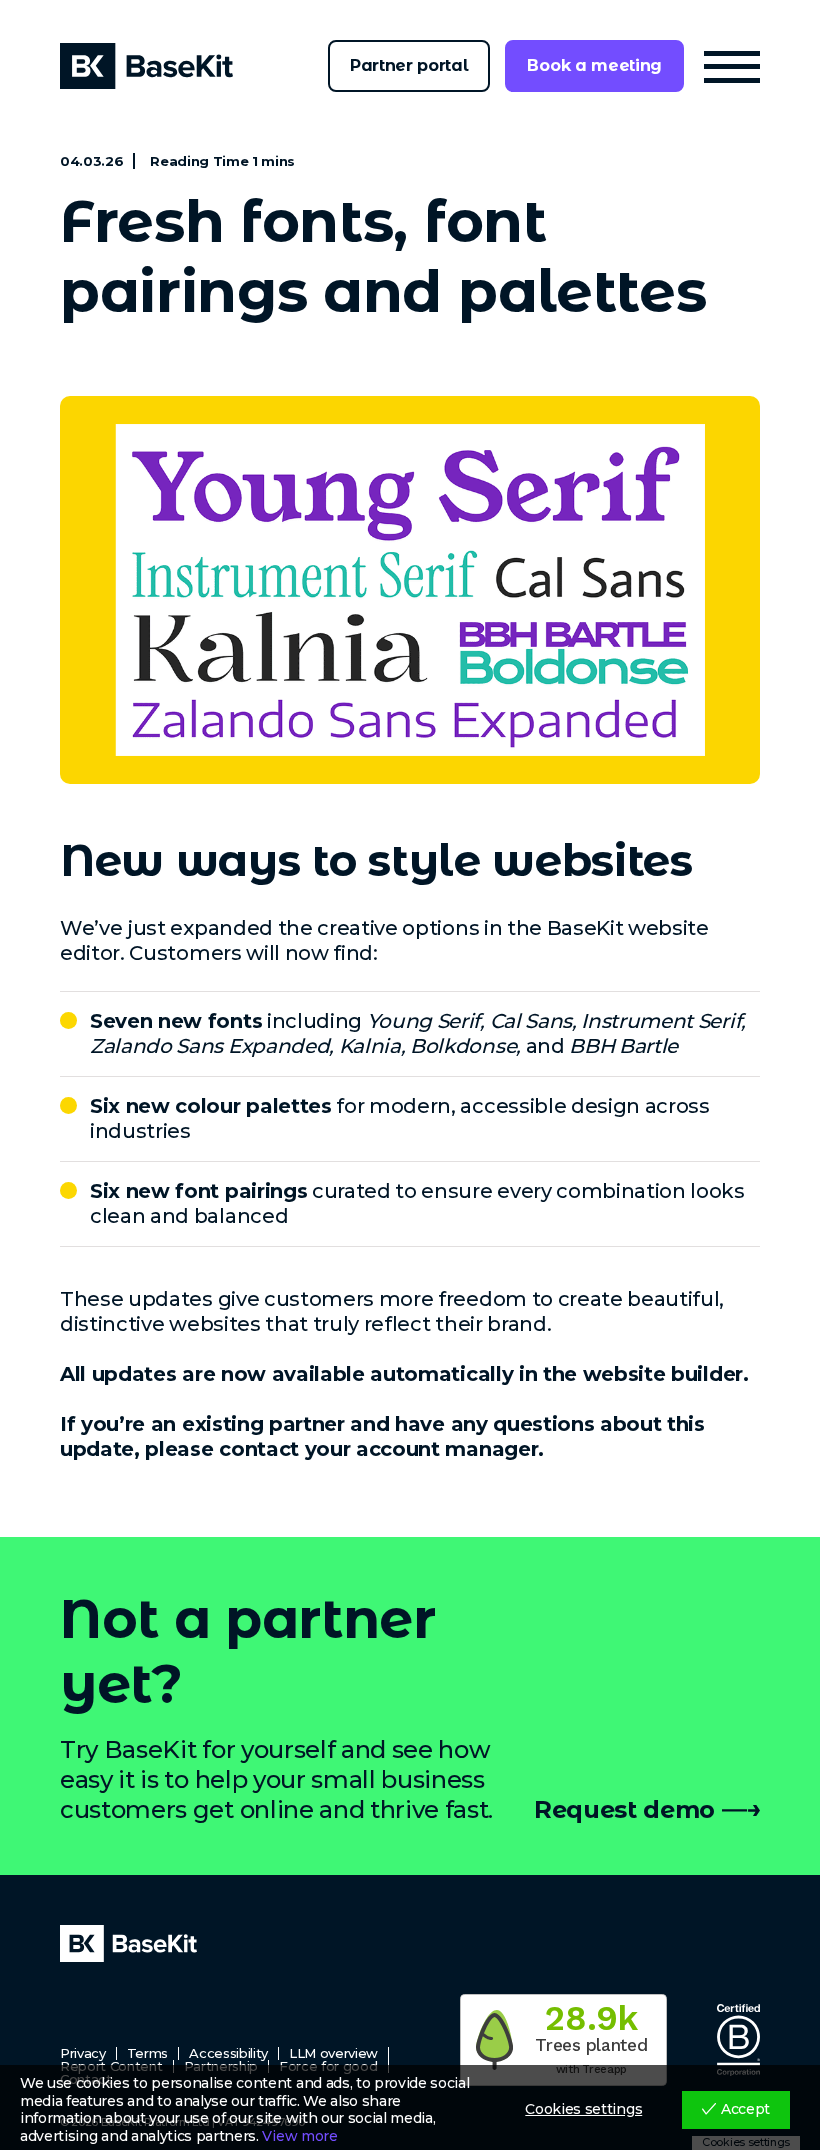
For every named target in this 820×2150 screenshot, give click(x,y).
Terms (147, 2053)
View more (299, 2136)
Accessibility (228, 2053)
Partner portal (409, 65)
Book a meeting (594, 65)
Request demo (624, 1809)
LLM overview (333, 2053)
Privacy (83, 2053)
